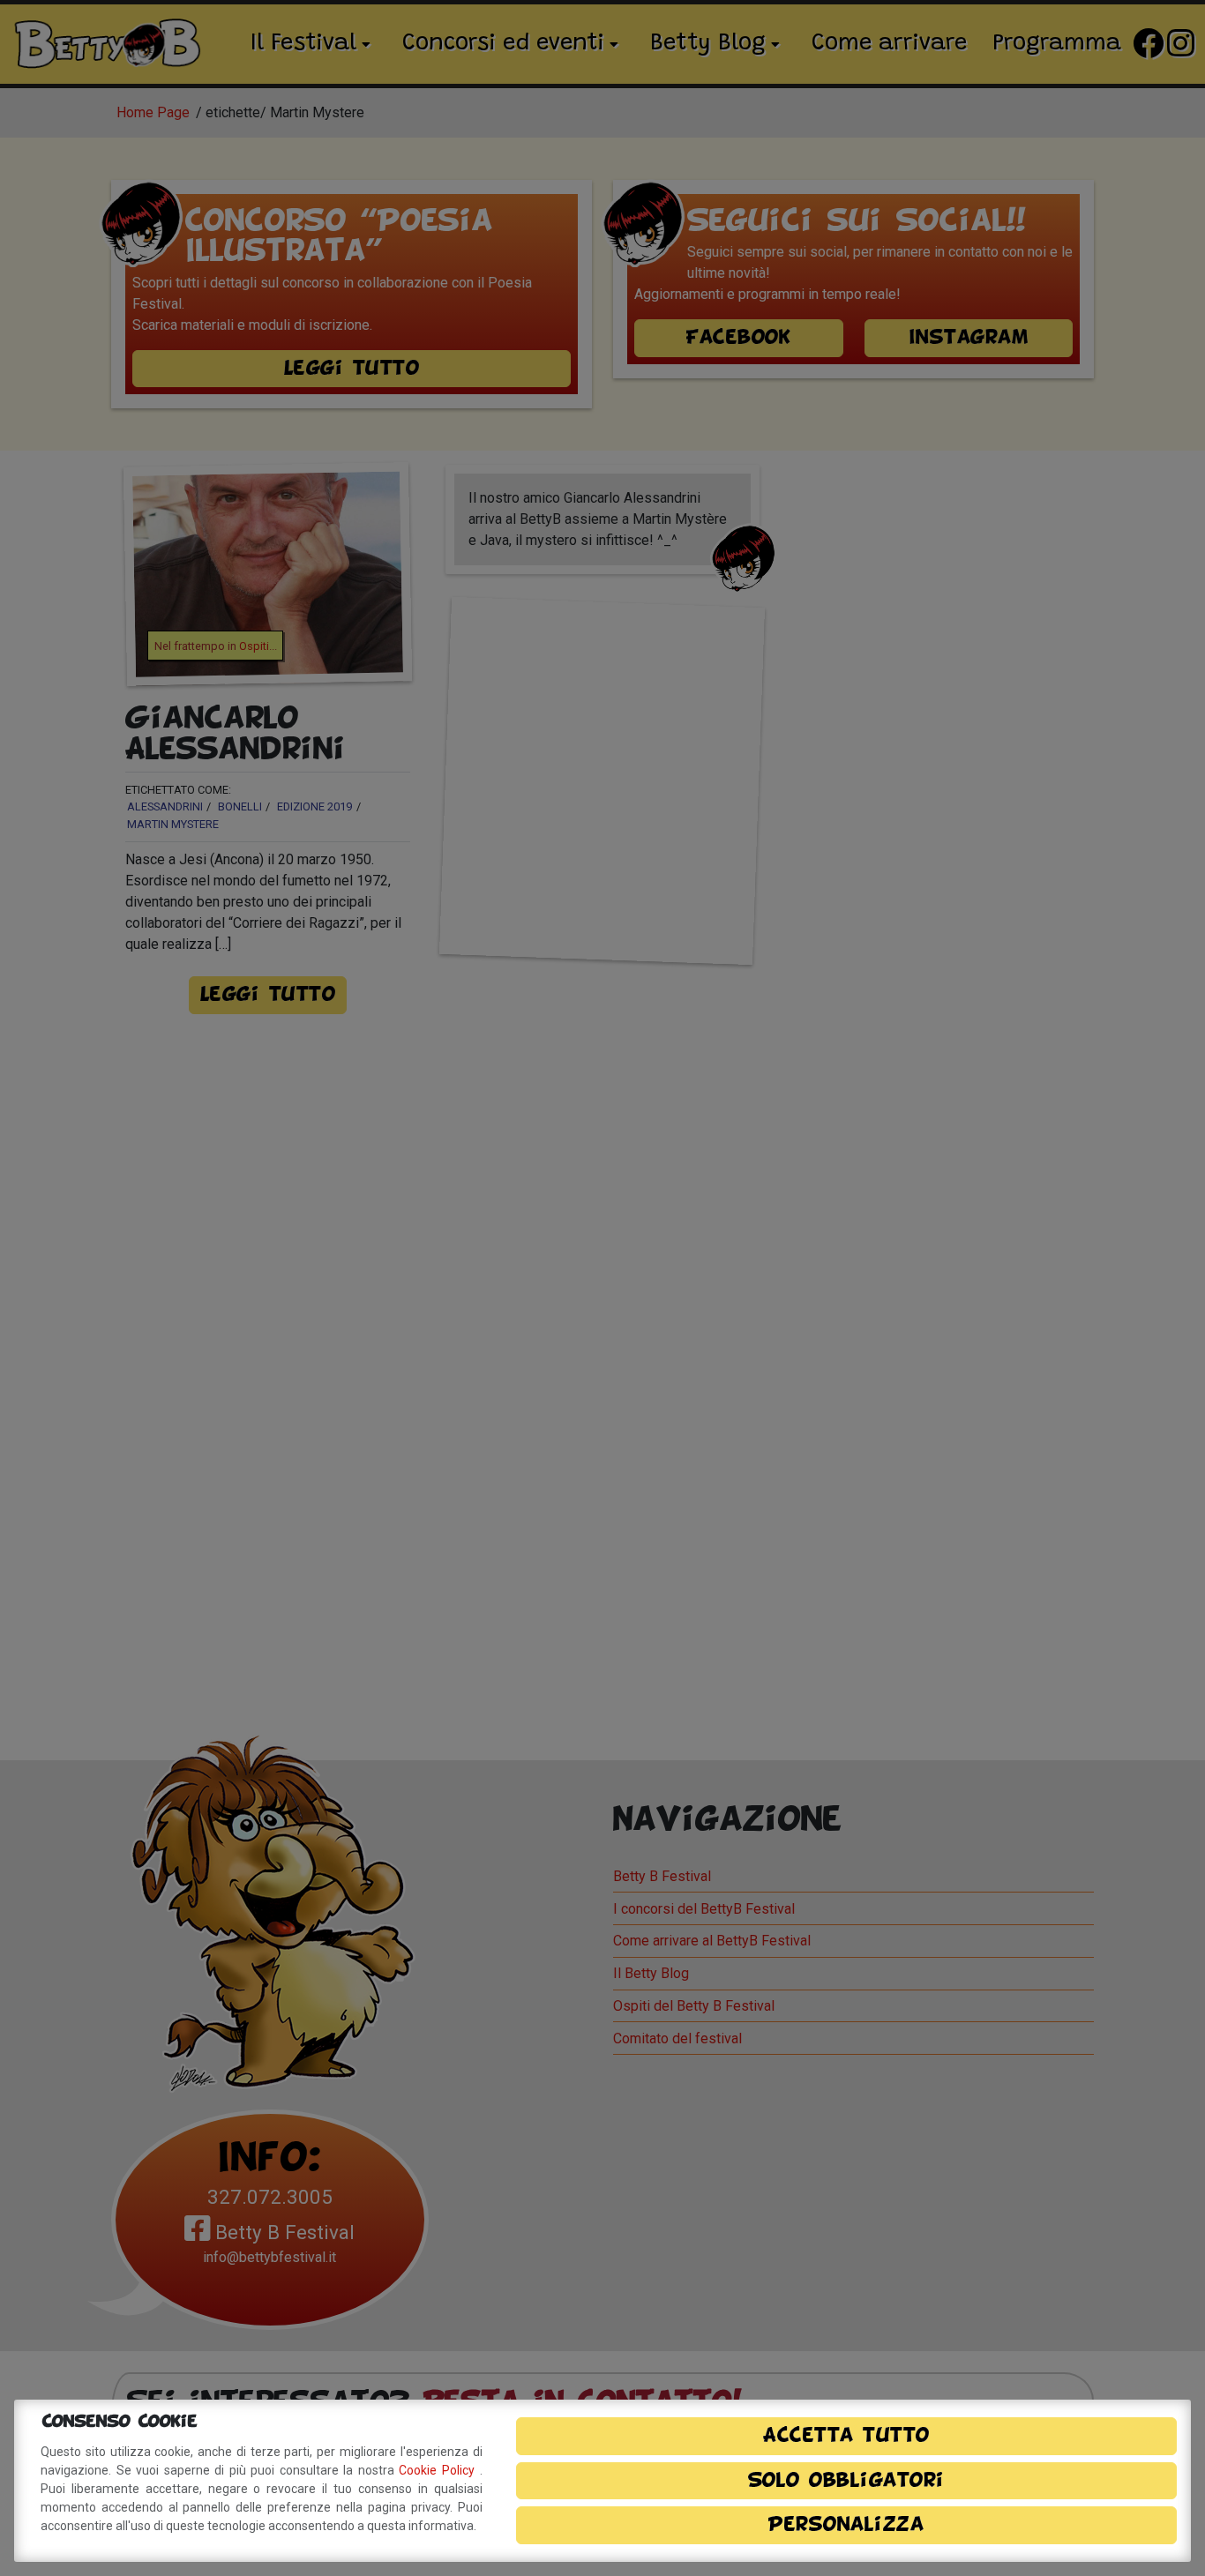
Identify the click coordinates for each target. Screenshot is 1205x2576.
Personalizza (846, 2525)
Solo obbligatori (846, 2481)
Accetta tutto (846, 2436)
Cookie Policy (439, 2470)
